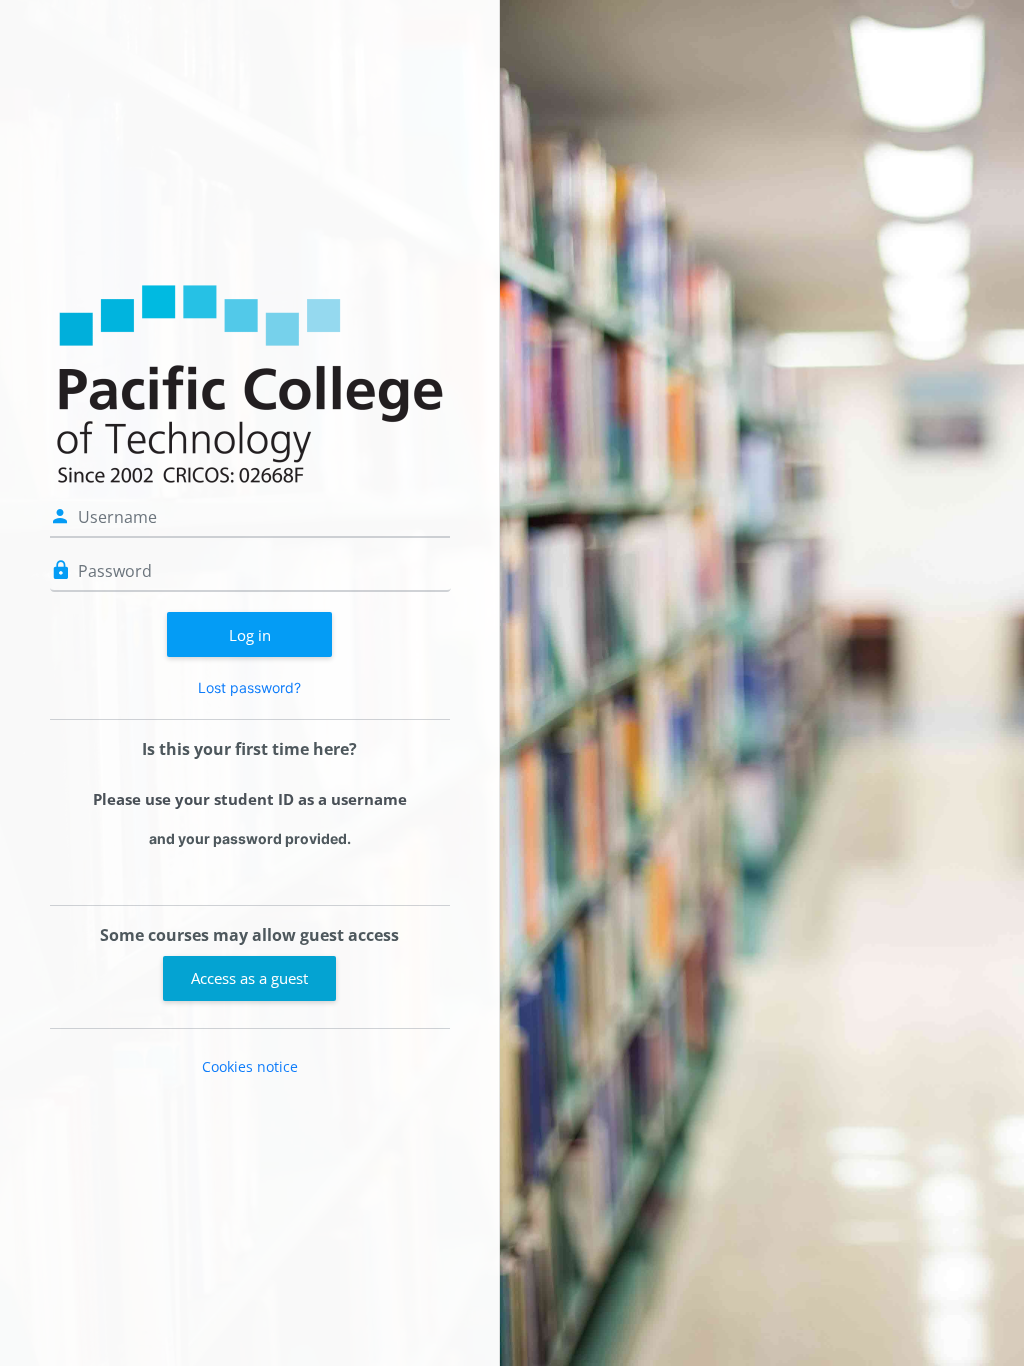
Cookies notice (250, 1066)
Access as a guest (249, 978)
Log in (250, 635)
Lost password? (249, 687)
